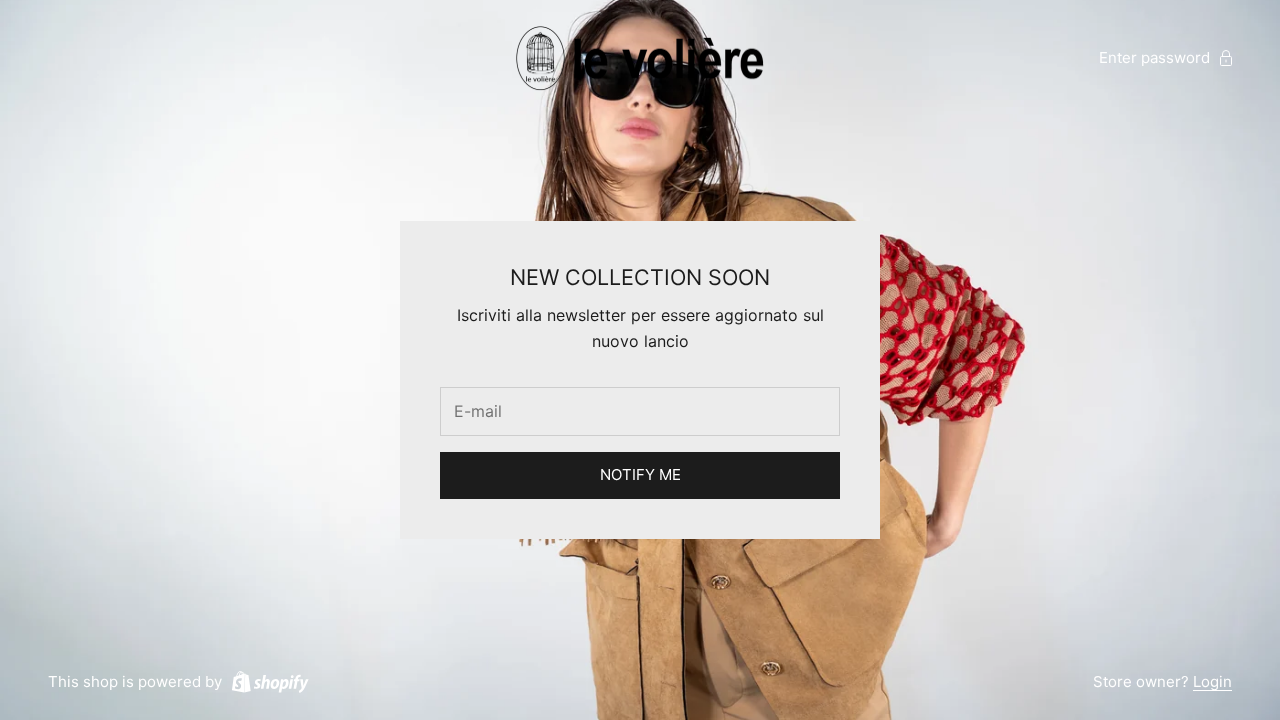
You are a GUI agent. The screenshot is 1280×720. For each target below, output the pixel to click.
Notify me (640, 474)
